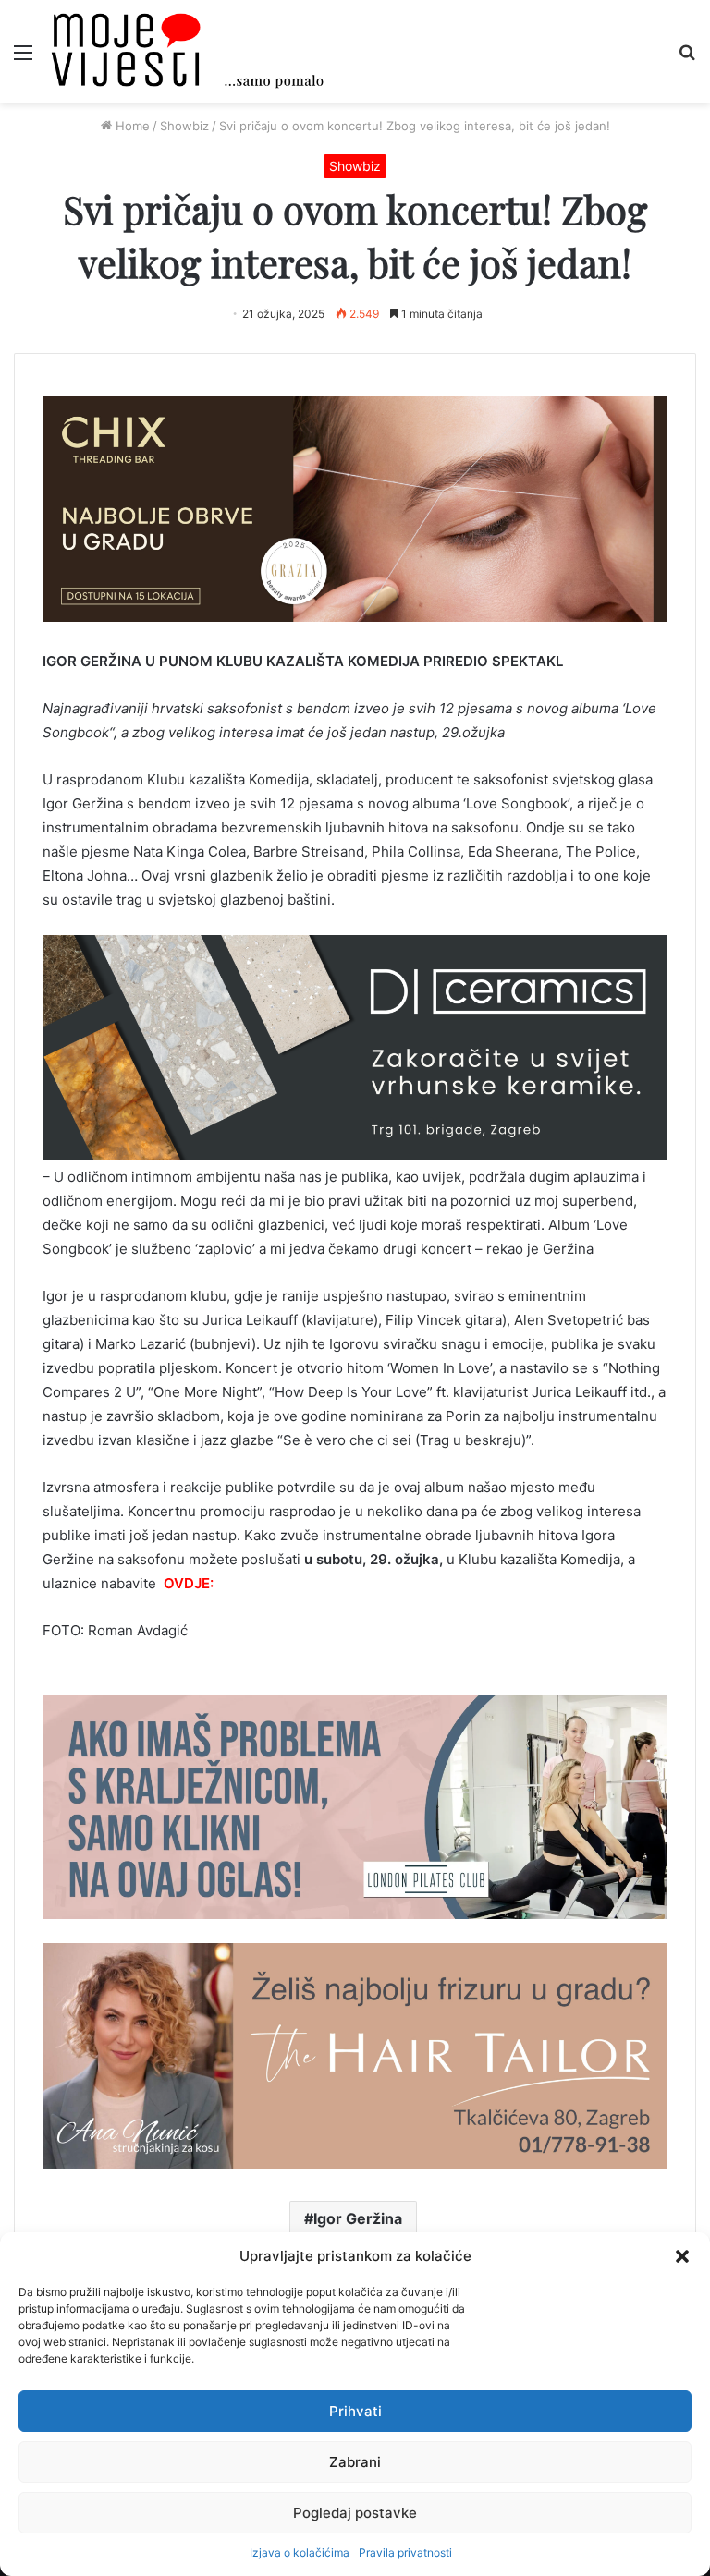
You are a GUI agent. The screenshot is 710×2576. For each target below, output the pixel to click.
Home (131, 126)
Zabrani (355, 2462)
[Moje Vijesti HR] (187, 51)
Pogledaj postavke (355, 2513)
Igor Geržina (358, 2218)
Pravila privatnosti (405, 2552)
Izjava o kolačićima (300, 2552)
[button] (682, 2256)
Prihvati (355, 2411)
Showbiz (184, 126)
